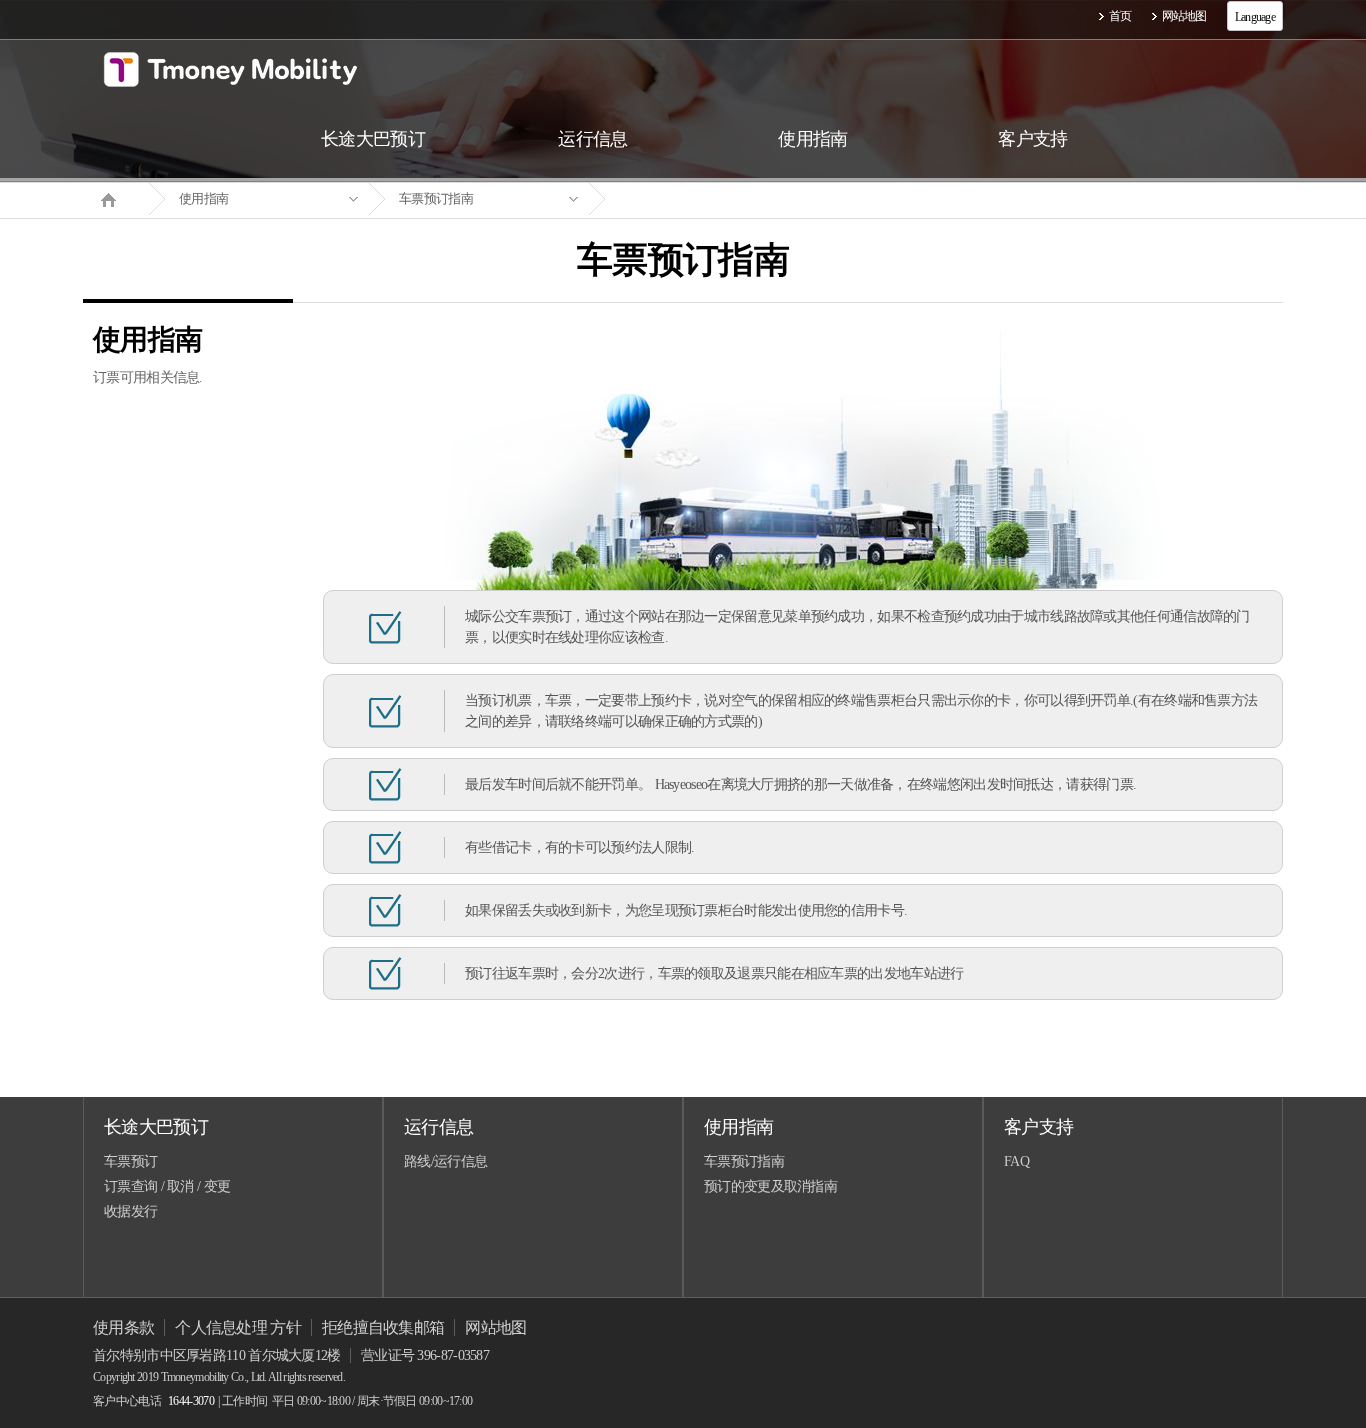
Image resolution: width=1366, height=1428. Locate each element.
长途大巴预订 (156, 1127)
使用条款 (123, 1327)
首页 (1120, 16)
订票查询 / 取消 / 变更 (167, 1186)
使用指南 (203, 198)
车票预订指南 (436, 198)
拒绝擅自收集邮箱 (383, 1327)
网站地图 (1184, 16)
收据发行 (130, 1211)
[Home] (116, 198)
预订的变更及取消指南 (770, 1186)
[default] (699, 199)
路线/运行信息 (445, 1161)
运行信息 (438, 1127)
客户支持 (1038, 1127)
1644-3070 (191, 1401)
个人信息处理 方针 (238, 1327)
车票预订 (130, 1161)
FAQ (1016, 1161)
